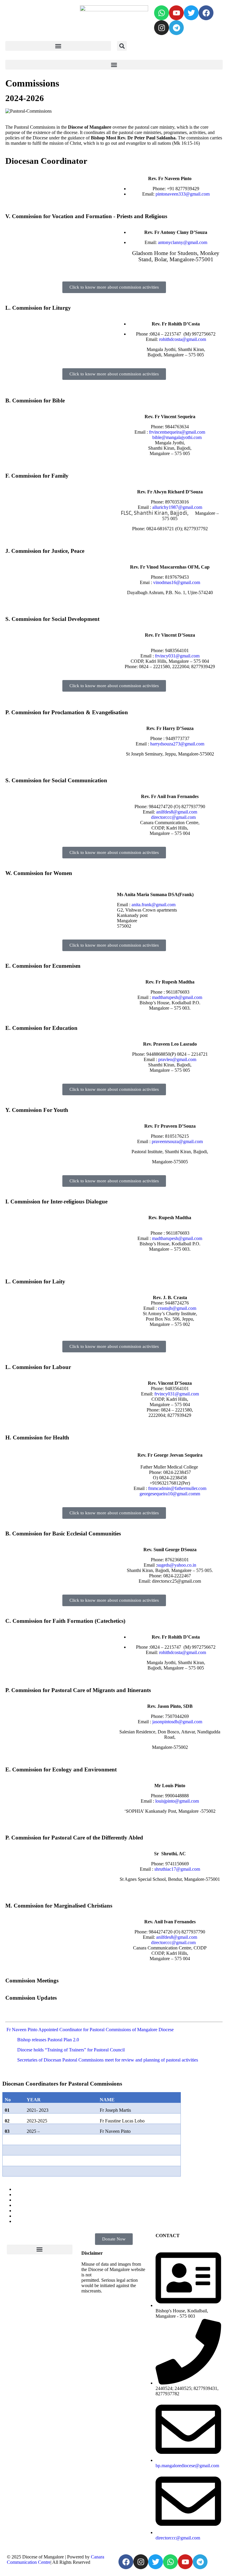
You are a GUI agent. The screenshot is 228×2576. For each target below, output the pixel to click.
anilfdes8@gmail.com (177, 812)
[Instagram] (161, 28)
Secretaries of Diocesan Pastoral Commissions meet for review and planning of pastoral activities (108, 2060)
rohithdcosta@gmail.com (183, 339)
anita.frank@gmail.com (153, 905)
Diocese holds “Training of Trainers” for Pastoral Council (71, 2050)
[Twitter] (191, 13)
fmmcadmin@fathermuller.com (177, 1488)
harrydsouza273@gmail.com (177, 744)
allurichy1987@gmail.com (177, 507)
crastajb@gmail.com (177, 1308)
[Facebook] (206, 13)
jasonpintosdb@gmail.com (177, 1722)
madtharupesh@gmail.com (177, 997)
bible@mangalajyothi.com (176, 437)
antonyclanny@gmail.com (183, 242)
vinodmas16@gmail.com (177, 582)
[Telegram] (176, 28)
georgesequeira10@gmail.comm (170, 1494)
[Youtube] (176, 13)
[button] (58, 46)
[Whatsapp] (161, 13)
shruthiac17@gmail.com (177, 1869)
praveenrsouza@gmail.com (177, 1141)
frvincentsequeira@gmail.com (177, 432)
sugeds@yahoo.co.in (177, 1565)
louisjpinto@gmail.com (176, 1801)
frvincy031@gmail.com (177, 656)
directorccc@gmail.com (173, 817)
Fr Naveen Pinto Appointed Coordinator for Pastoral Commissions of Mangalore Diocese (90, 2030)
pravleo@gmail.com (177, 1059)
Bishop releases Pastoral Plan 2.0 (48, 2040)
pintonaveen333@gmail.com (183, 194)
